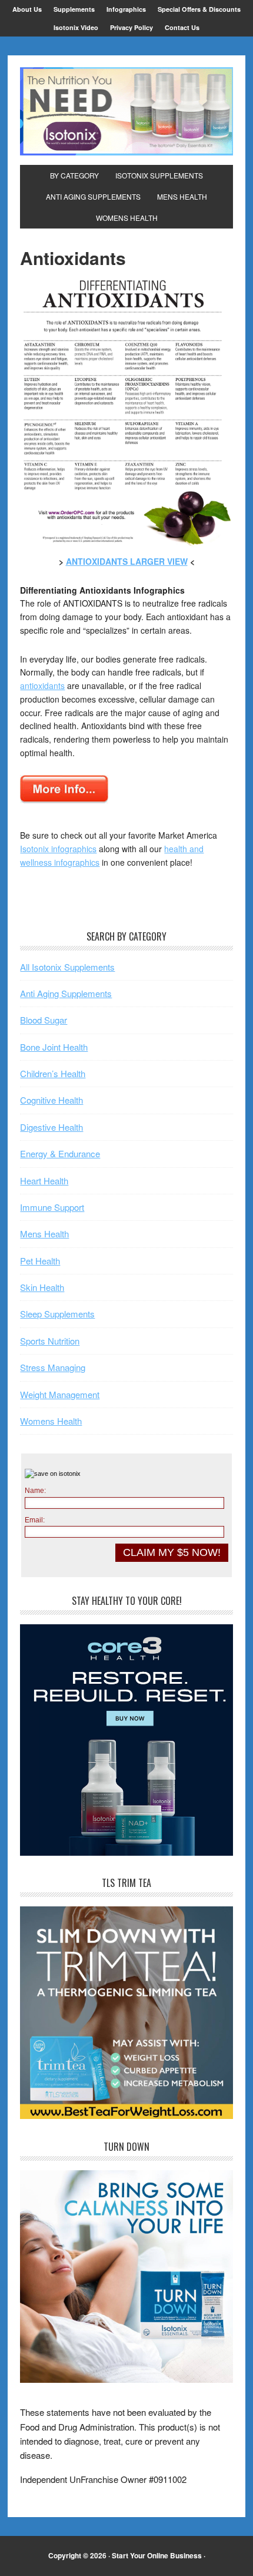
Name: (35, 1491)
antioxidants (42, 686)
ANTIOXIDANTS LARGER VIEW (127, 561)
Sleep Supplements (57, 1314)
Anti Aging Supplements (66, 993)
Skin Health (42, 1287)
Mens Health (44, 1234)
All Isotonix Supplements (67, 967)
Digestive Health (51, 1127)
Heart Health (44, 1181)
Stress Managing (53, 1367)
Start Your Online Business (157, 2555)
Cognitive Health (51, 1100)
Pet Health (40, 1261)
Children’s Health (53, 1073)
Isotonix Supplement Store (126, 111)
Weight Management (60, 1394)
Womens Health (51, 1421)
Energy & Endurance (60, 1153)
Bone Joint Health (54, 1047)
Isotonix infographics (58, 849)
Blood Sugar (44, 1020)
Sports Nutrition (50, 1341)
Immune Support (52, 1207)
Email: (35, 1520)
